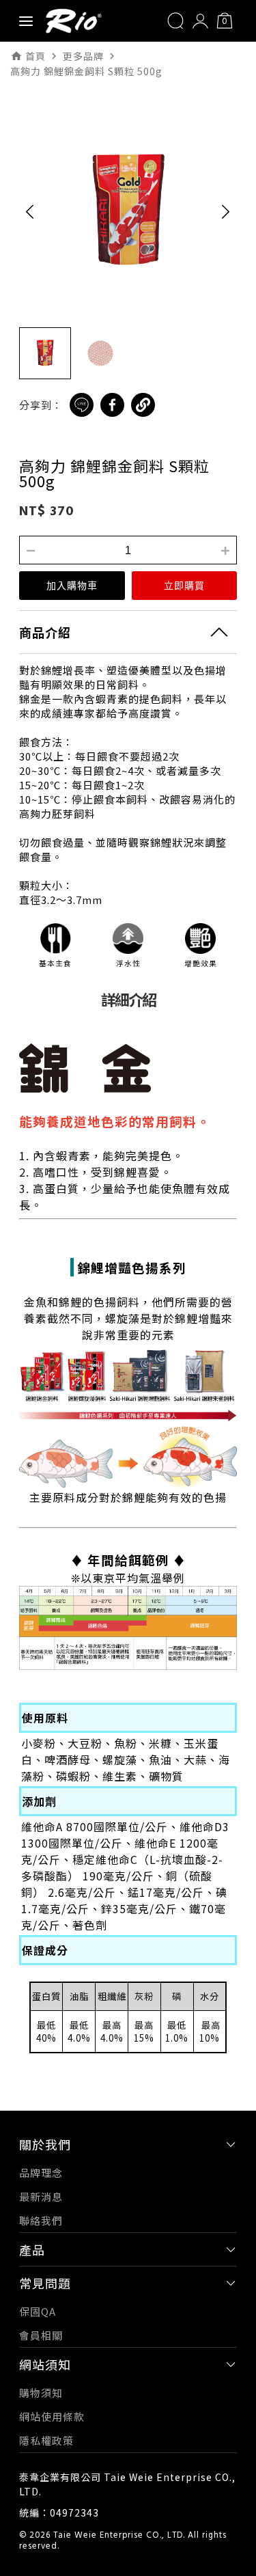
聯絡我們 (41, 2220)
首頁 (35, 56)
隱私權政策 (46, 2440)
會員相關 (41, 2335)
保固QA (38, 2311)
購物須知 (41, 2393)
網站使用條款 (52, 2416)
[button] (30, 211)
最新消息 (41, 2196)
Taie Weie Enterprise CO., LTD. (119, 2536)
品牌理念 (41, 2173)
